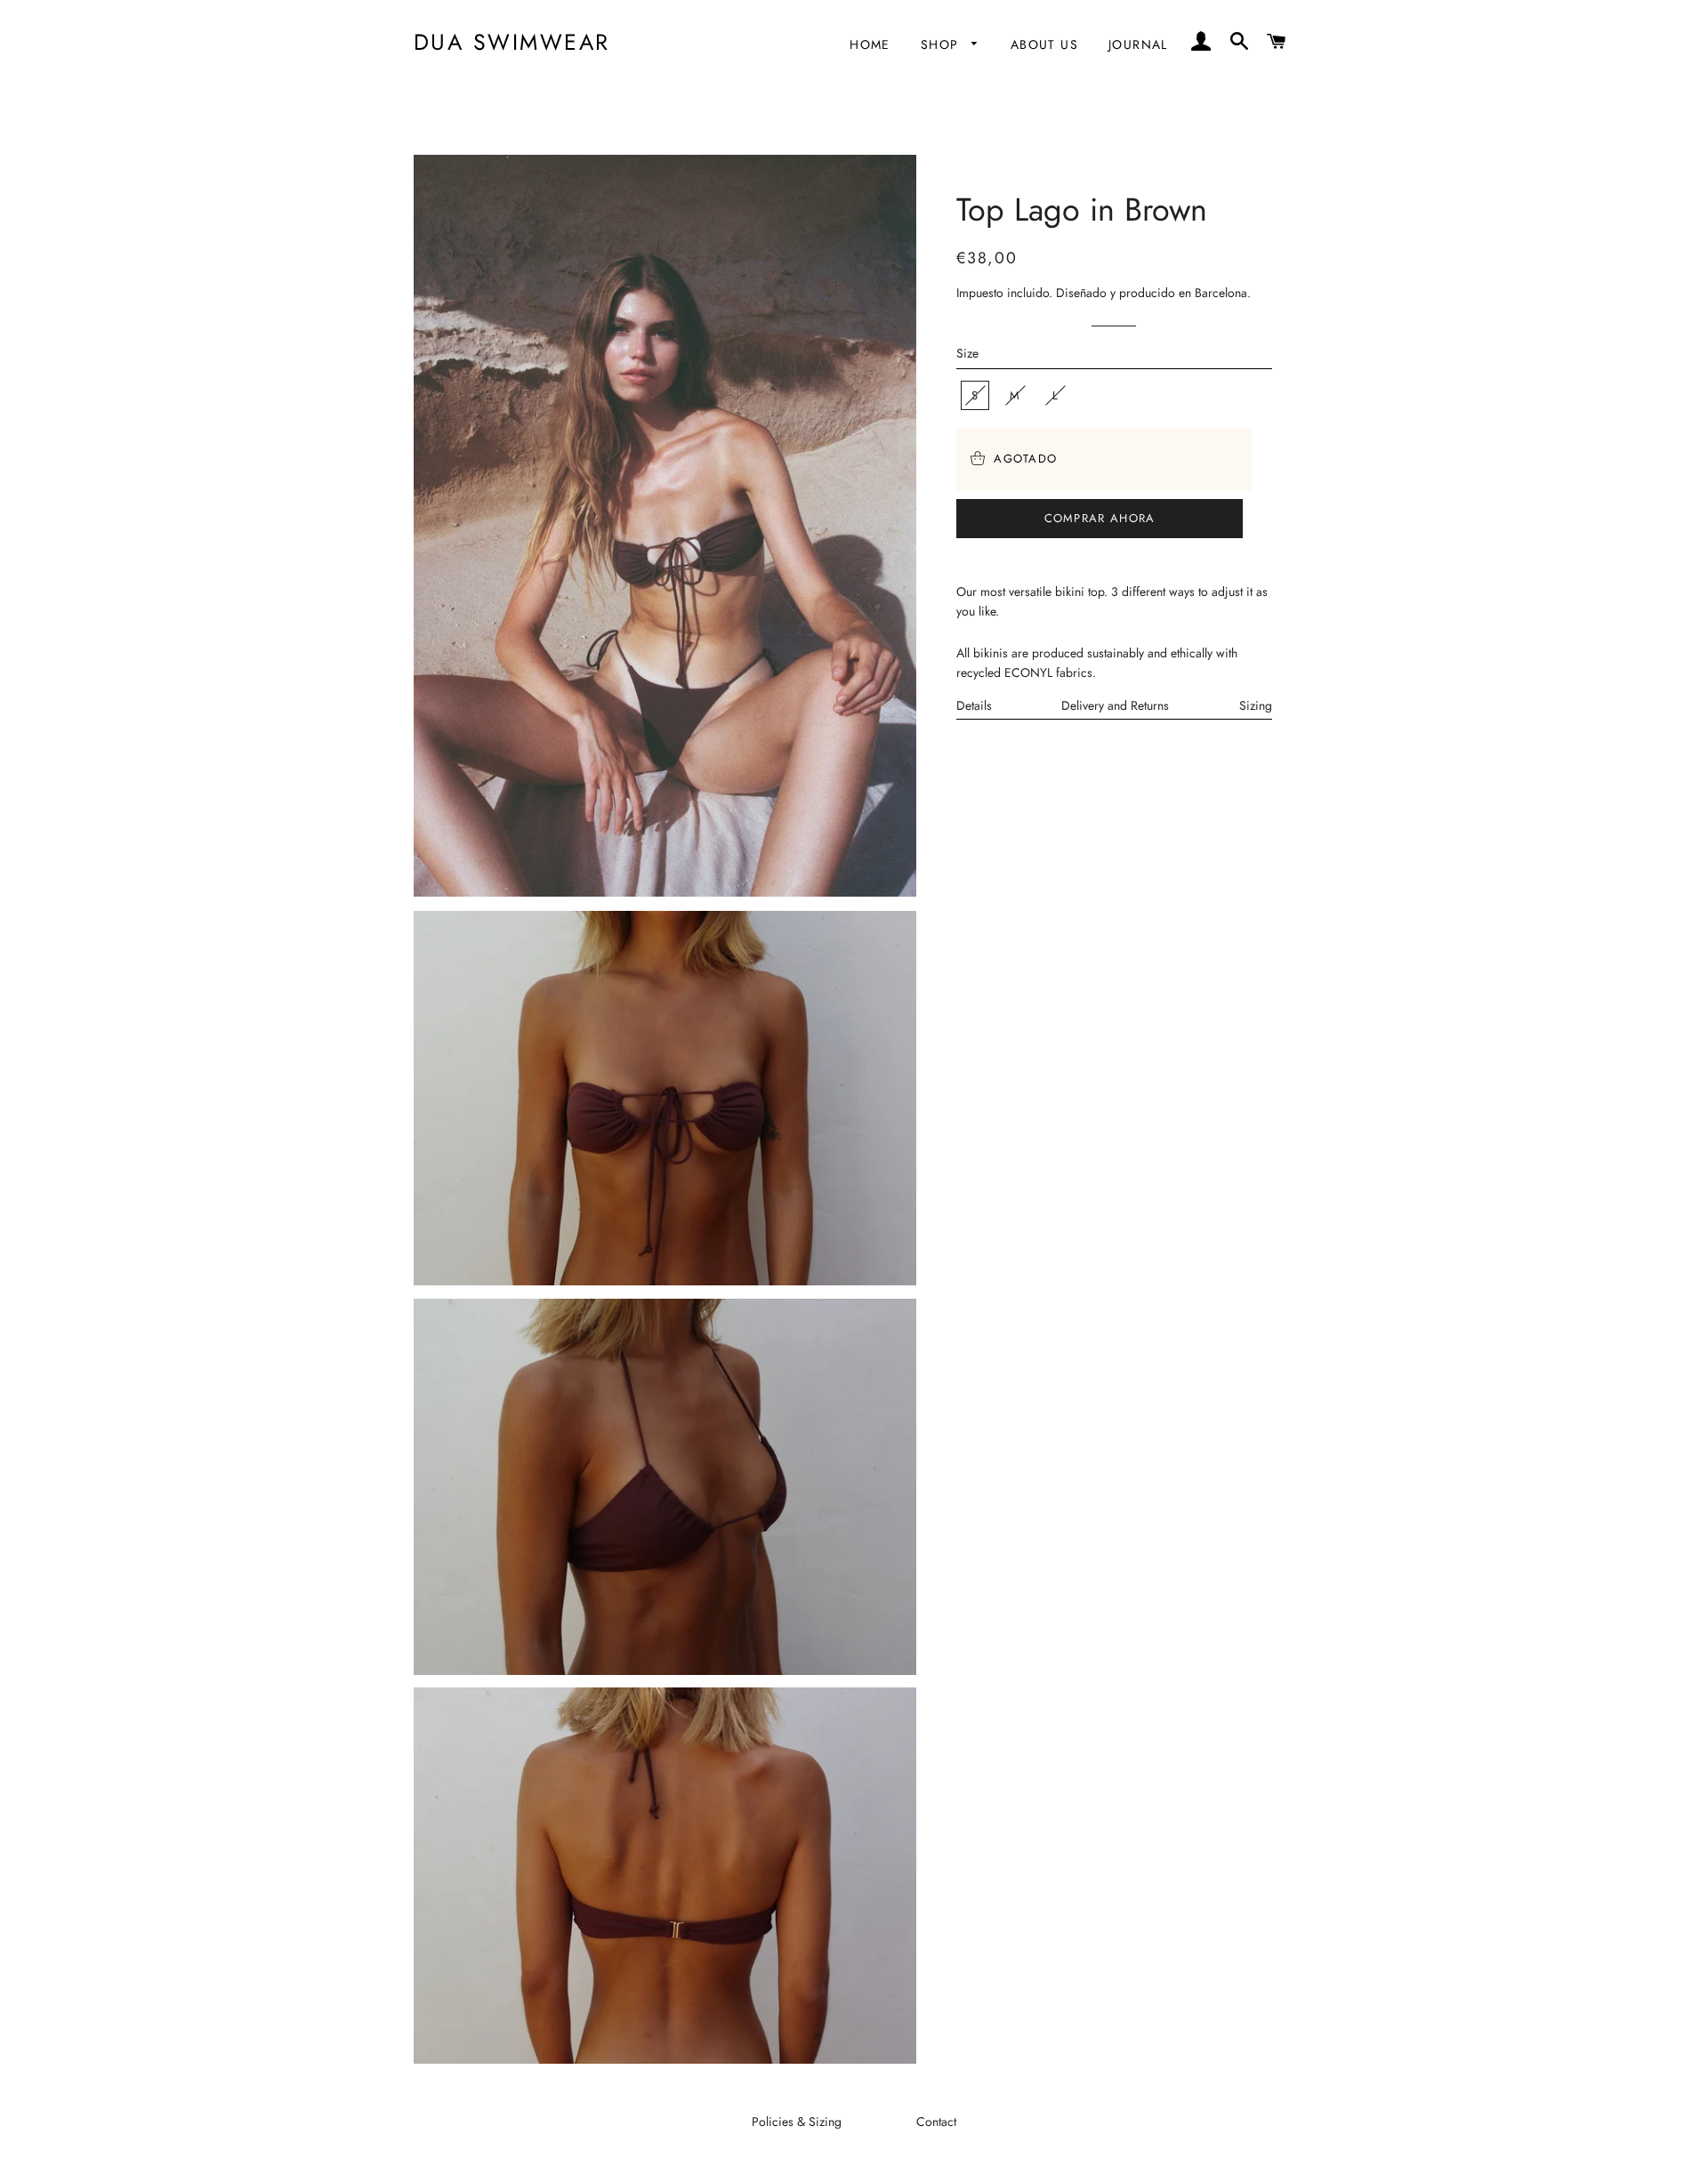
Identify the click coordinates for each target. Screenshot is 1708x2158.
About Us (1044, 44)
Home (870, 44)
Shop (942, 44)
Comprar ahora (1100, 518)
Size (967, 353)
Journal (1138, 44)
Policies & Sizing (797, 2122)
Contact (936, 2122)
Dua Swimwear (512, 42)
